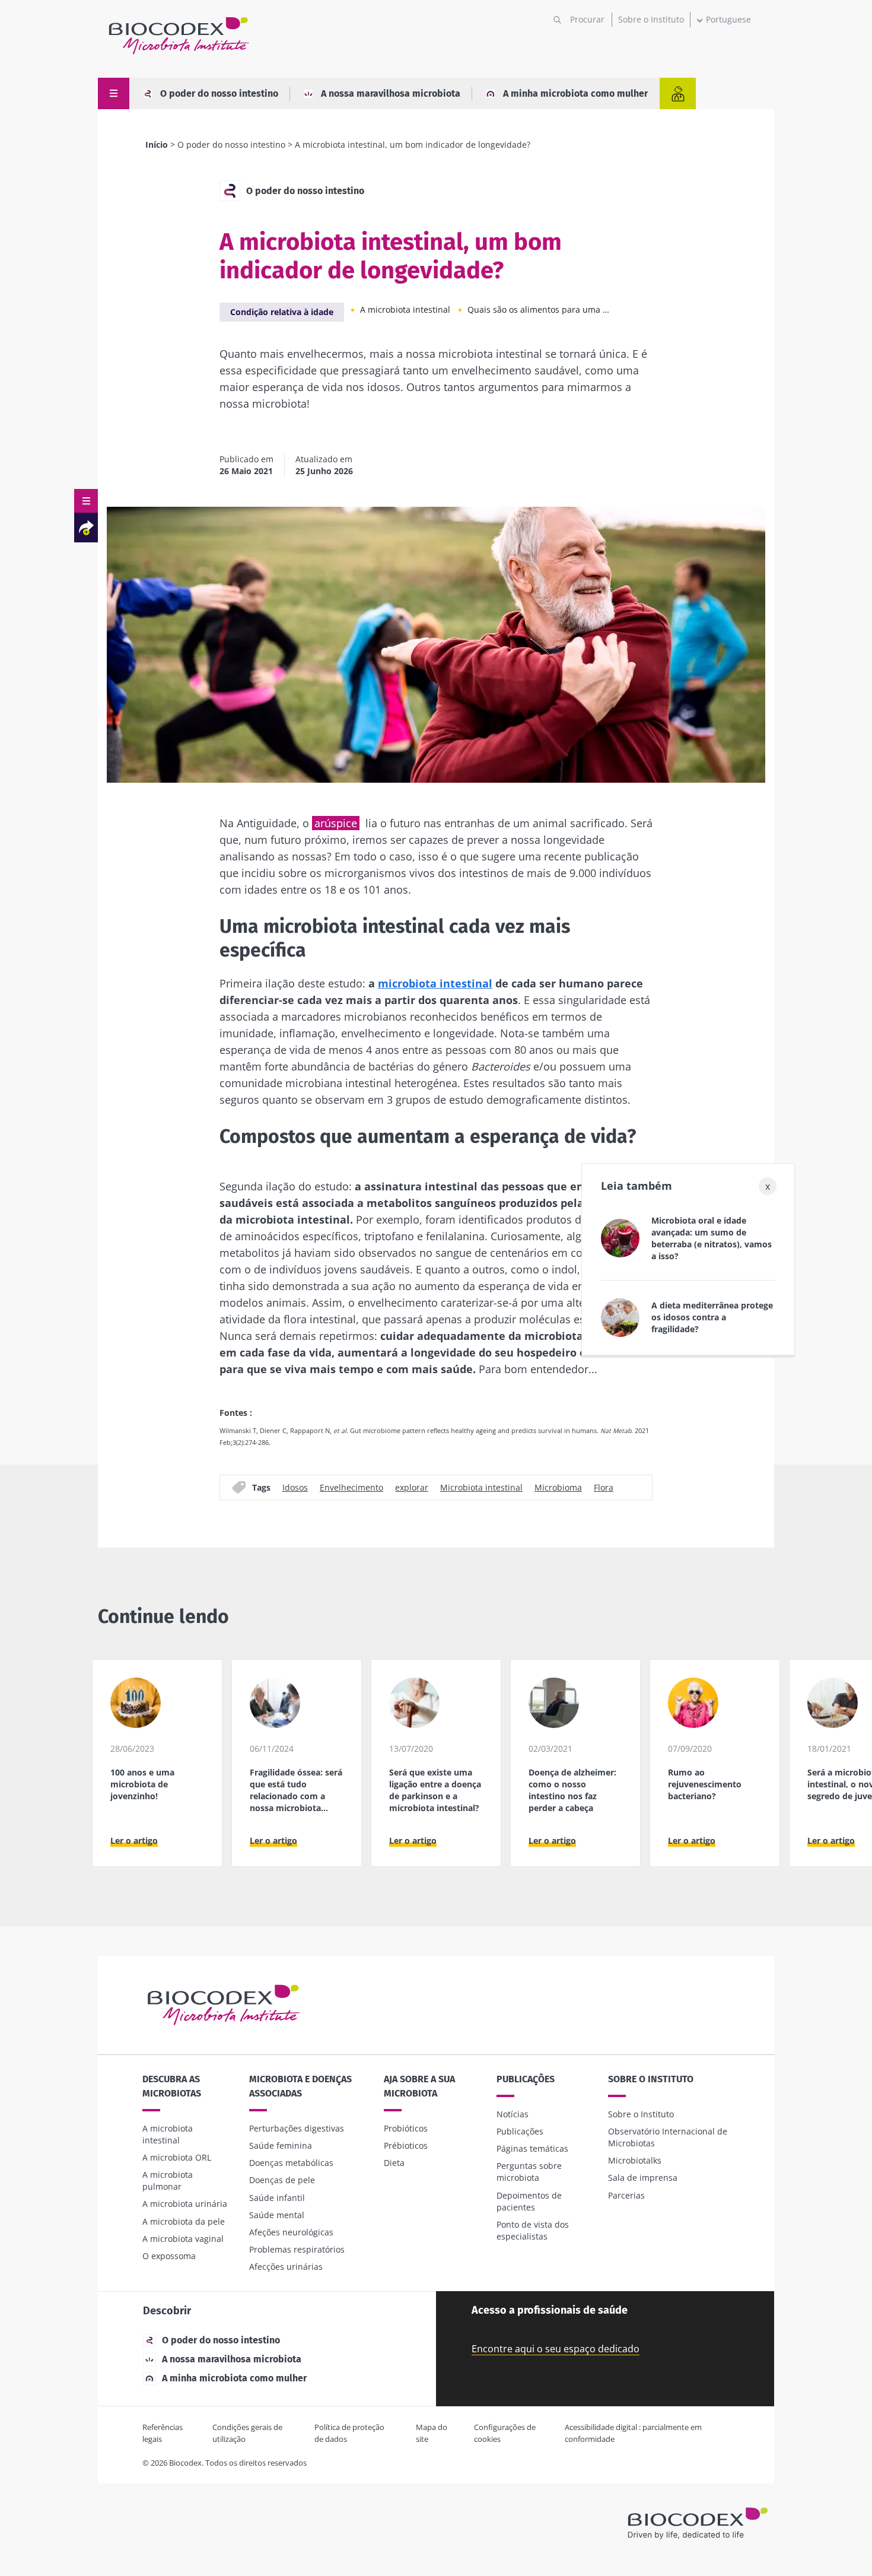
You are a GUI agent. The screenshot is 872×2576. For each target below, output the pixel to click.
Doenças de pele (282, 2180)
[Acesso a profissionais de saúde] (678, 93)
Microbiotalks (635, 2160)
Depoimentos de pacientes (529, 2201)
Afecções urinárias (286, 2267)
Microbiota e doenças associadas (300, 2086)
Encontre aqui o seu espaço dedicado (556, 2349)
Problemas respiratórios (297, 2249)
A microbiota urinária (185, 2204)
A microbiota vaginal (183, 2239)
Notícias (513, 2114)
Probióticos (406, 2128)
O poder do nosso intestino (219, 93)
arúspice (336, 823)
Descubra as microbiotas (172, 2086)
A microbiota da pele (184, 2221)
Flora (604, 1487)
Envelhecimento (351, 1487)
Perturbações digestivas (297, 2128)
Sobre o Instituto (651, 19)
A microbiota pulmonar (168, 2180)
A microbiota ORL (177, 2157)
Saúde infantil (277, 2198)
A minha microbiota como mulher (575, 93)
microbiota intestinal (435, 983)
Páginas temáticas (532, 2148)
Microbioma (558, 1487)
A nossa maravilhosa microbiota (391, 93)
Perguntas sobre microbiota (529, 2172)
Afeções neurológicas (291, 2232)
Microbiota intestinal (481, 1487)
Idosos (295, 1487)
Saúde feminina (281, 2145)
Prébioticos (406, 2145)
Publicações (526, 2079)
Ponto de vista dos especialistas (533, 2230)
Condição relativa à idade (282, 312)
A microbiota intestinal (405, 309)
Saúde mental (277, 2215)
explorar (412, 1487)
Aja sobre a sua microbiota (419, 2086)
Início (157, 144)
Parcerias (626, 2195)
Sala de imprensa (643, 2178)
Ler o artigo (134, 1840)
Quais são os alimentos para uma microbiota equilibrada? (539, 309)
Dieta (394, 2163)
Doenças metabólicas (291, 2163)
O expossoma (169, 2256)
